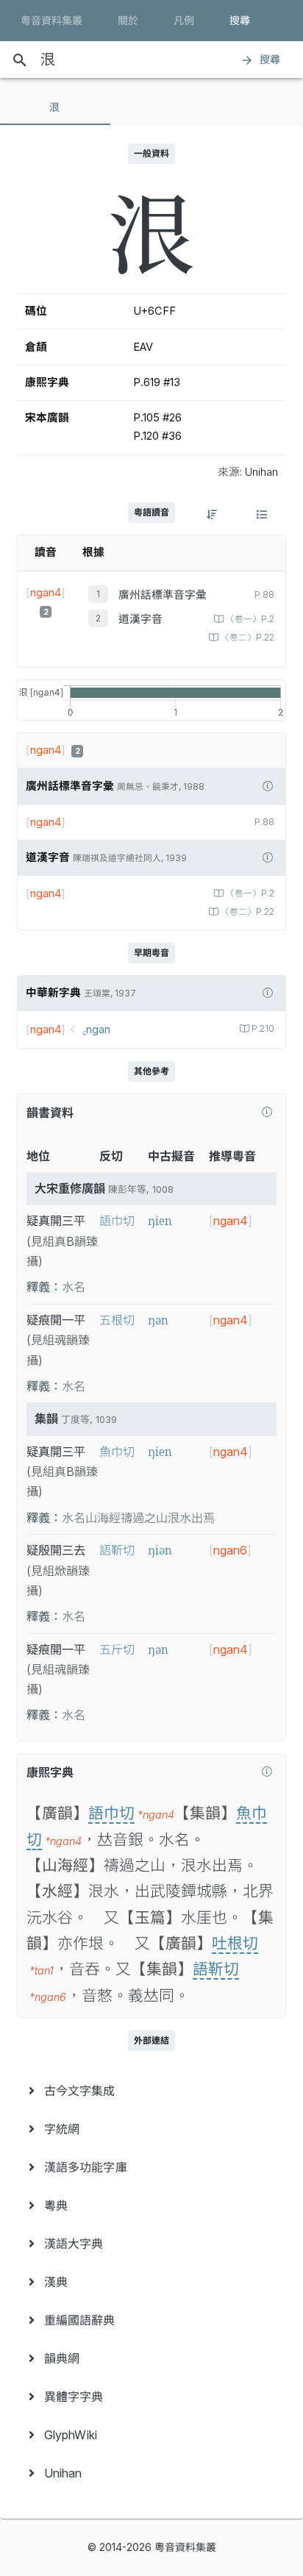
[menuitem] (151, 2091)
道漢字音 (140, 619)
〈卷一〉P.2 (250, 619)
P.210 (263, 1029)
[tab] (55, 107)
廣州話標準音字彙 (163, 595)
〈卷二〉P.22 (247, 638)
